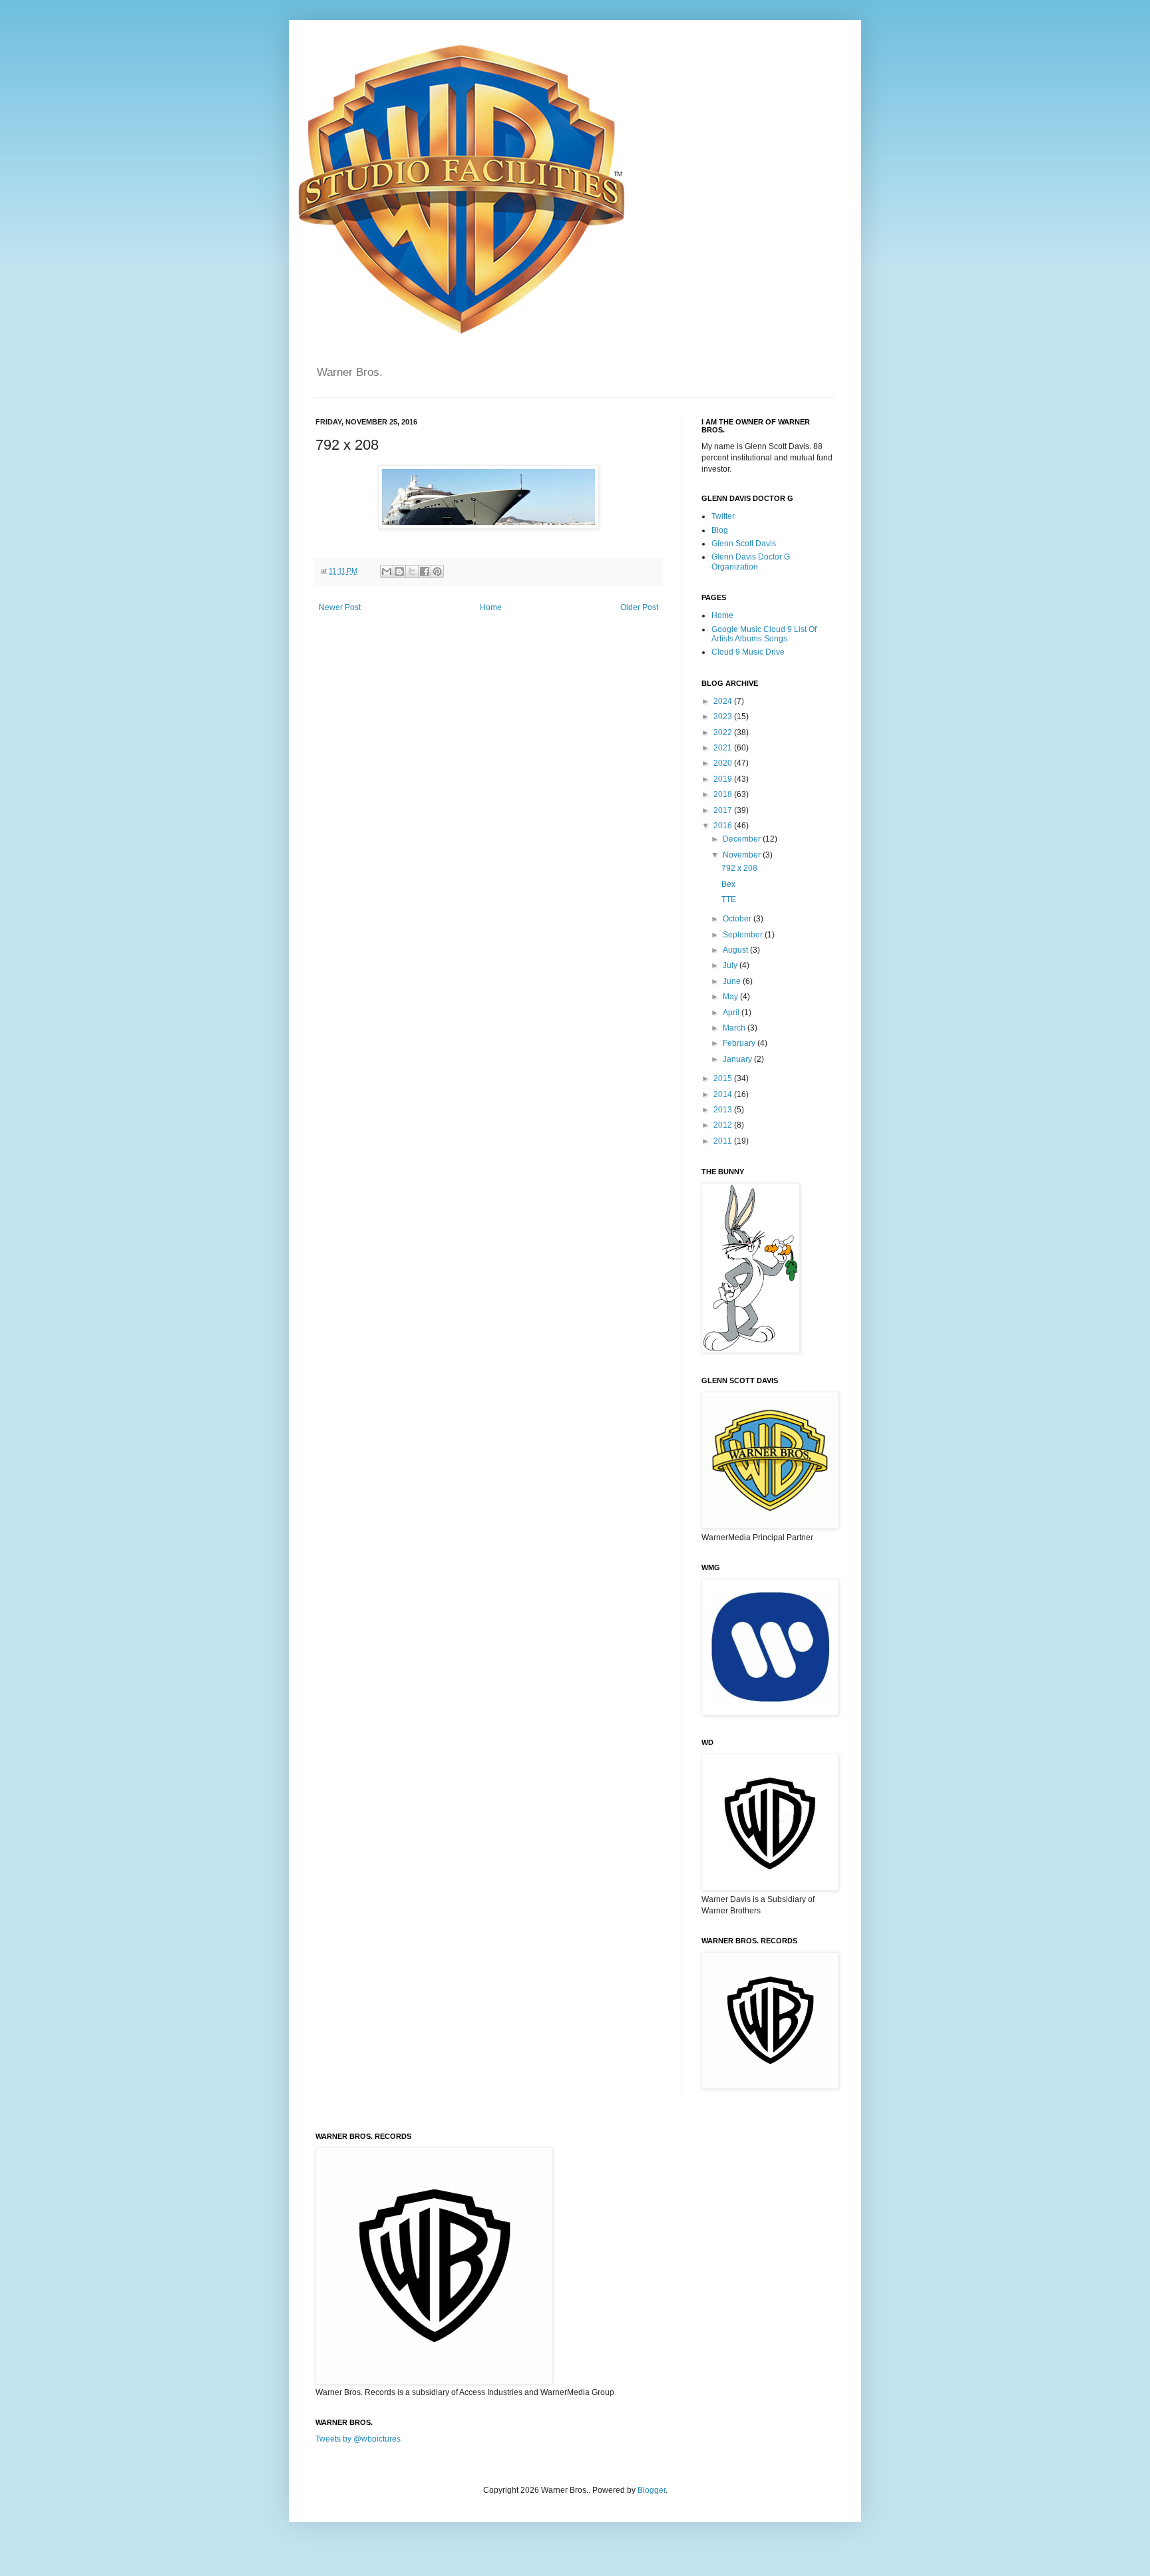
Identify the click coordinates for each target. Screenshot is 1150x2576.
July (731, 965)
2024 (724, 701)
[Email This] (387, 571)
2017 (724, 810)
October (738, 919)
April (732, 1013)
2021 (724, 748)
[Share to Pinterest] (437, 571)
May (731, 997)
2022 (724, 732)
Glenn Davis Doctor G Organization (751, 562)
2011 (724, 1141)
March (735, 1028)
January (738, 1059)
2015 (724, 1078)
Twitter (723, 516)
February (740, 1043)
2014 (724, 1094)
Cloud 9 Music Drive (748, 652)
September (744, 935)
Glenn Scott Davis (744, 544)
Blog (720, 530)
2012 (724, 1125)
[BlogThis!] (399, 571)
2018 (724, 794)
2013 (724, 1110)
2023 (724, 717)
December (743, 839)
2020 (724, 763)
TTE (729, 899)
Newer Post (340, 607)
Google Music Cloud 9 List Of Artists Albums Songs (764, 634)
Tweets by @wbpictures (358, 2439)
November (743, 855)
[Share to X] (412, 571)
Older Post (639, 607)
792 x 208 (739, 868)
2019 (724, 779)
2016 (724, 826)
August (736, 950)
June (733, 981)
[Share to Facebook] (425, 571)
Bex (728, 884)
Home (491, 607)
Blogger (652, 2490)
